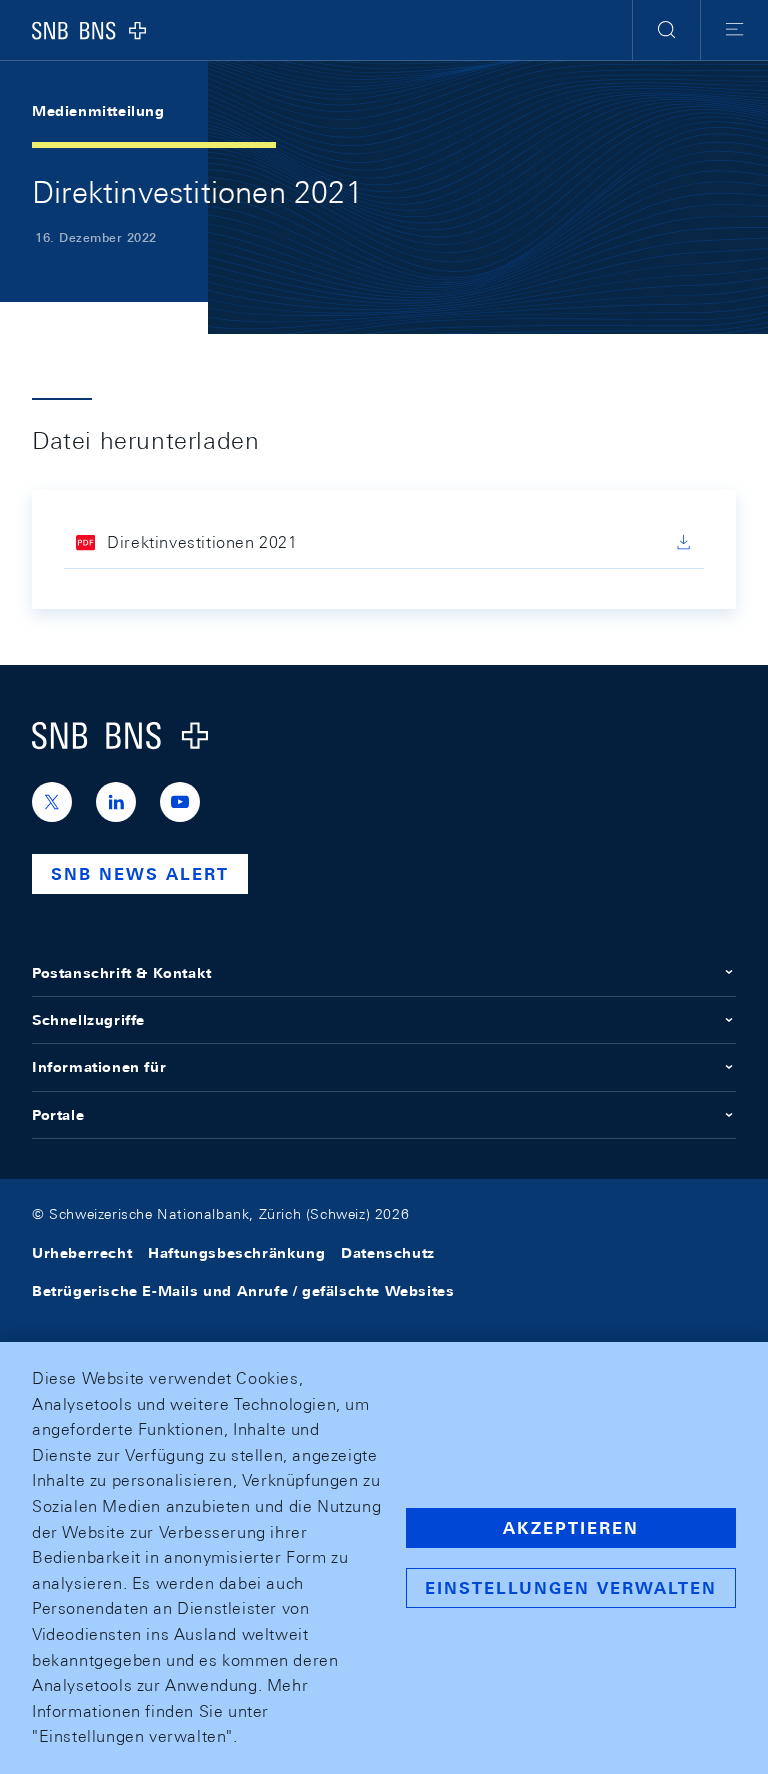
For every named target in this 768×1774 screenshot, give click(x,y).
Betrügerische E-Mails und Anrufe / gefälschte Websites (243, 1291)
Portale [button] (58, 1115)
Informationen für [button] (99, 1067)
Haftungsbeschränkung (236, 1253)
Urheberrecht (82, 1253)
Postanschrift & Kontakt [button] (122, 973)
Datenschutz (388, 1253)
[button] (666, 30)
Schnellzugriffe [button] (88, 1020)
